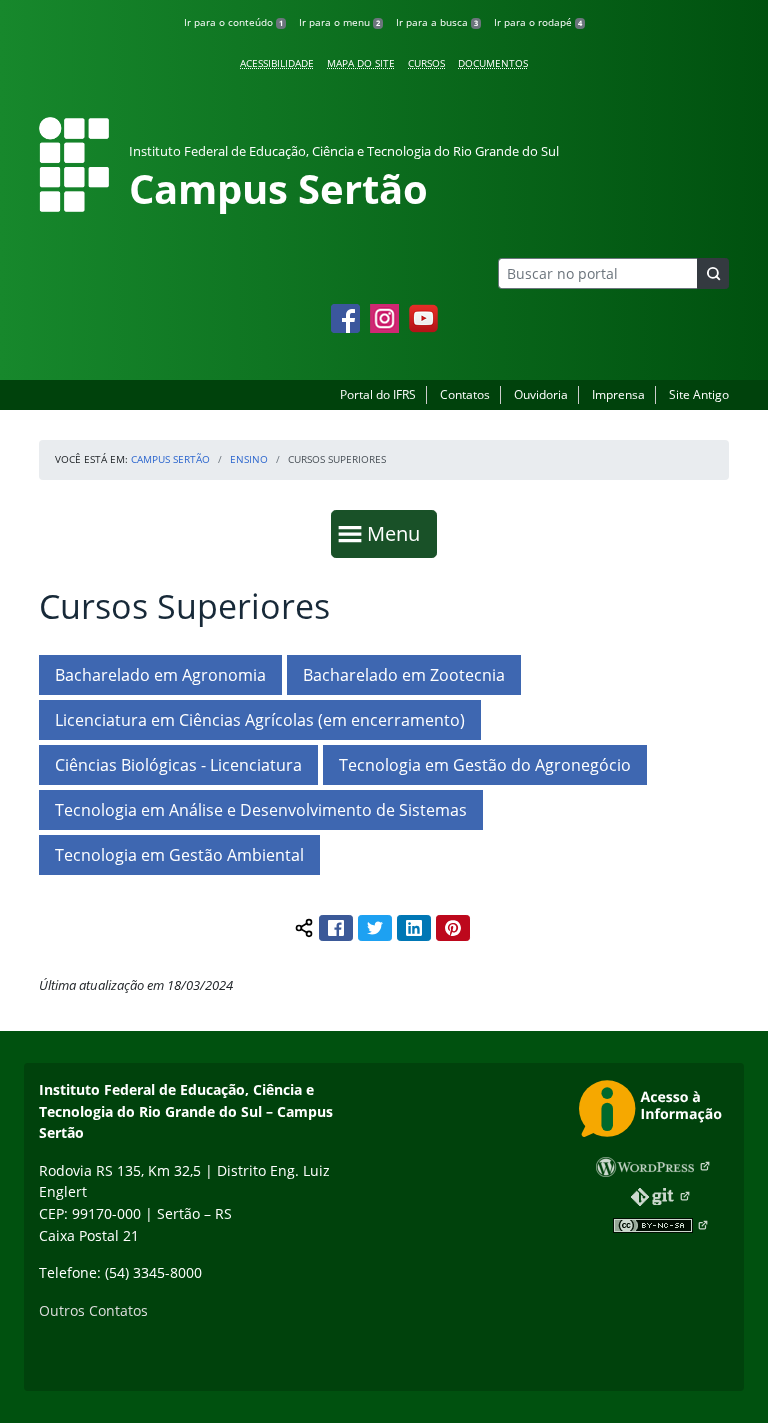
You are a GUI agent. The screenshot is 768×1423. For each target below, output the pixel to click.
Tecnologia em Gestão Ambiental (179, 855)
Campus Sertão (170, 459)
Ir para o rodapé (538, 22)
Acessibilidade (277, 63)
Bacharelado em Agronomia (160, 675)
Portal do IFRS (378, 394)
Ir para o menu (339, 22)
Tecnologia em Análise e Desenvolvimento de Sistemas (261, 810)
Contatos (465, 394)
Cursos (426, 63)
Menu (398, 533)
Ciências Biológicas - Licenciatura (178, 765)
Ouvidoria (541, 394)
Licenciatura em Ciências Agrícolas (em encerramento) (260, 720)
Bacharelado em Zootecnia (404, 675)
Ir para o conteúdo (233, 22)
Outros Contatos (93, 1310)
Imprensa (618, 394)
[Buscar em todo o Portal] (713, 273)
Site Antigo (699, 394)
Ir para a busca (437, 22)
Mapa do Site (361, 63)
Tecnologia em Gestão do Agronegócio (485, 765)
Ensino (249, 459)
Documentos (493, 63)
